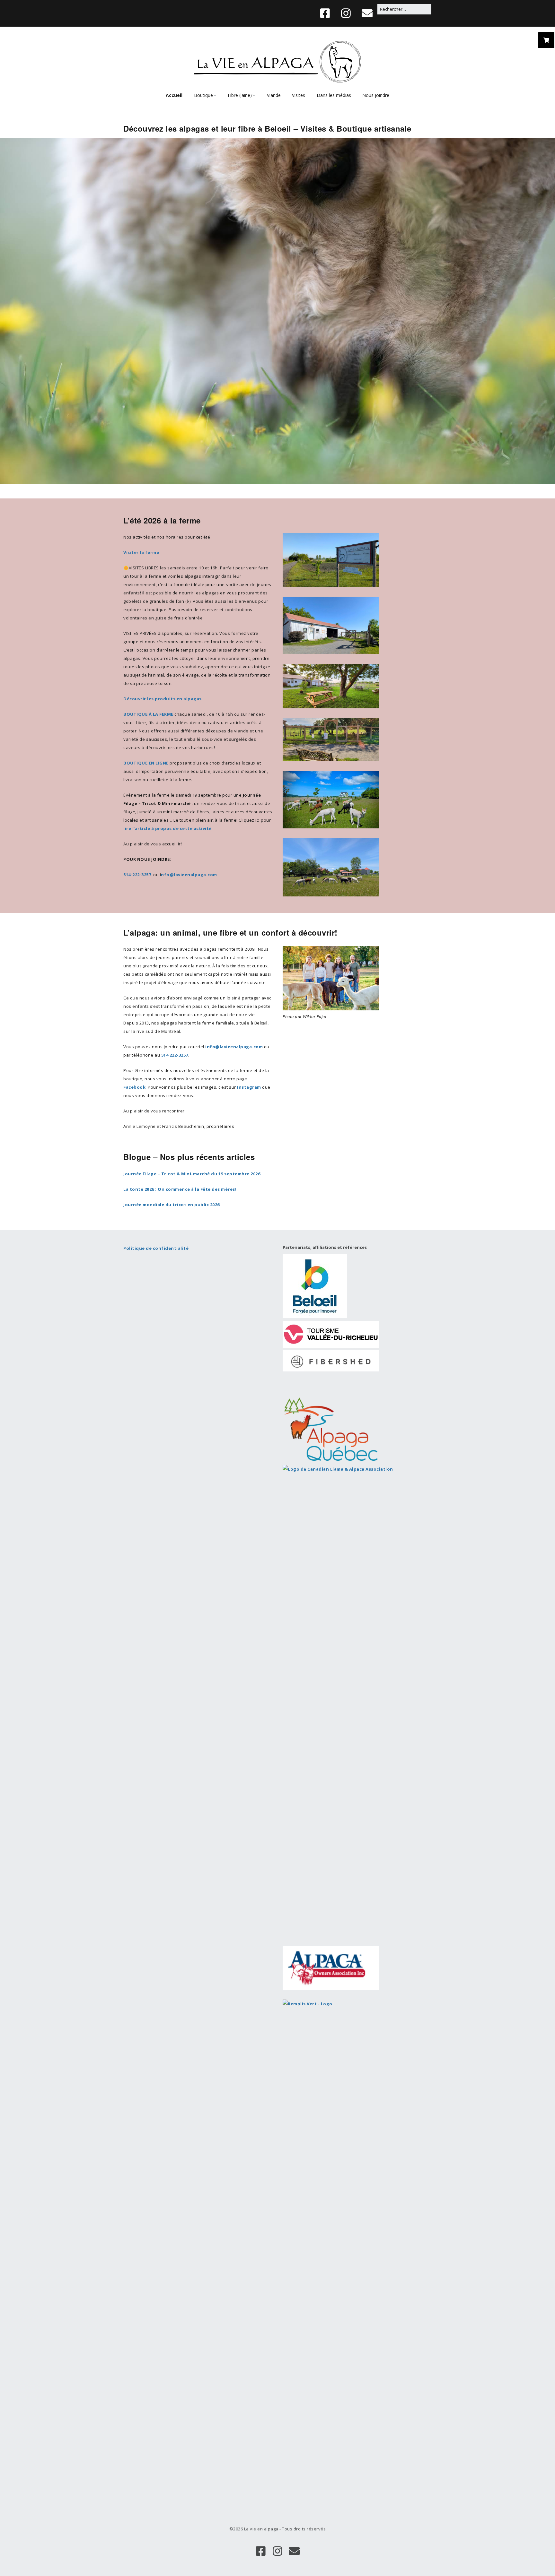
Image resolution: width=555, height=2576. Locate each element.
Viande (274, 95)
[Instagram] (346, 13)
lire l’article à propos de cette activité (167, 828)
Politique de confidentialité (156, 1248)
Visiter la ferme (141, 552)
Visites (299, 95)
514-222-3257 (137, 875)
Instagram (249, 1087)
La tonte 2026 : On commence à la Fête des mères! (180, 1189)
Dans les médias (334, 95)
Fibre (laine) (240, 95)
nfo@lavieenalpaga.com (189, 875)
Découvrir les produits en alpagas (163, 699)
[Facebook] (327, 13)
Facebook (134, 1087)
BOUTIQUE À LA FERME (148, 714)
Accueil (174, 95)
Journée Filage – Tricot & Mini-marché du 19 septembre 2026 (192, 1174)
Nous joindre (376, 95)
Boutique (203, 95)
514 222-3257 (175, 1055)
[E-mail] (367, 13)
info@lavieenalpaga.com (234, 1047)
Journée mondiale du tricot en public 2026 (172, 1205)
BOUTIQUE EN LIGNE (146, 763)
